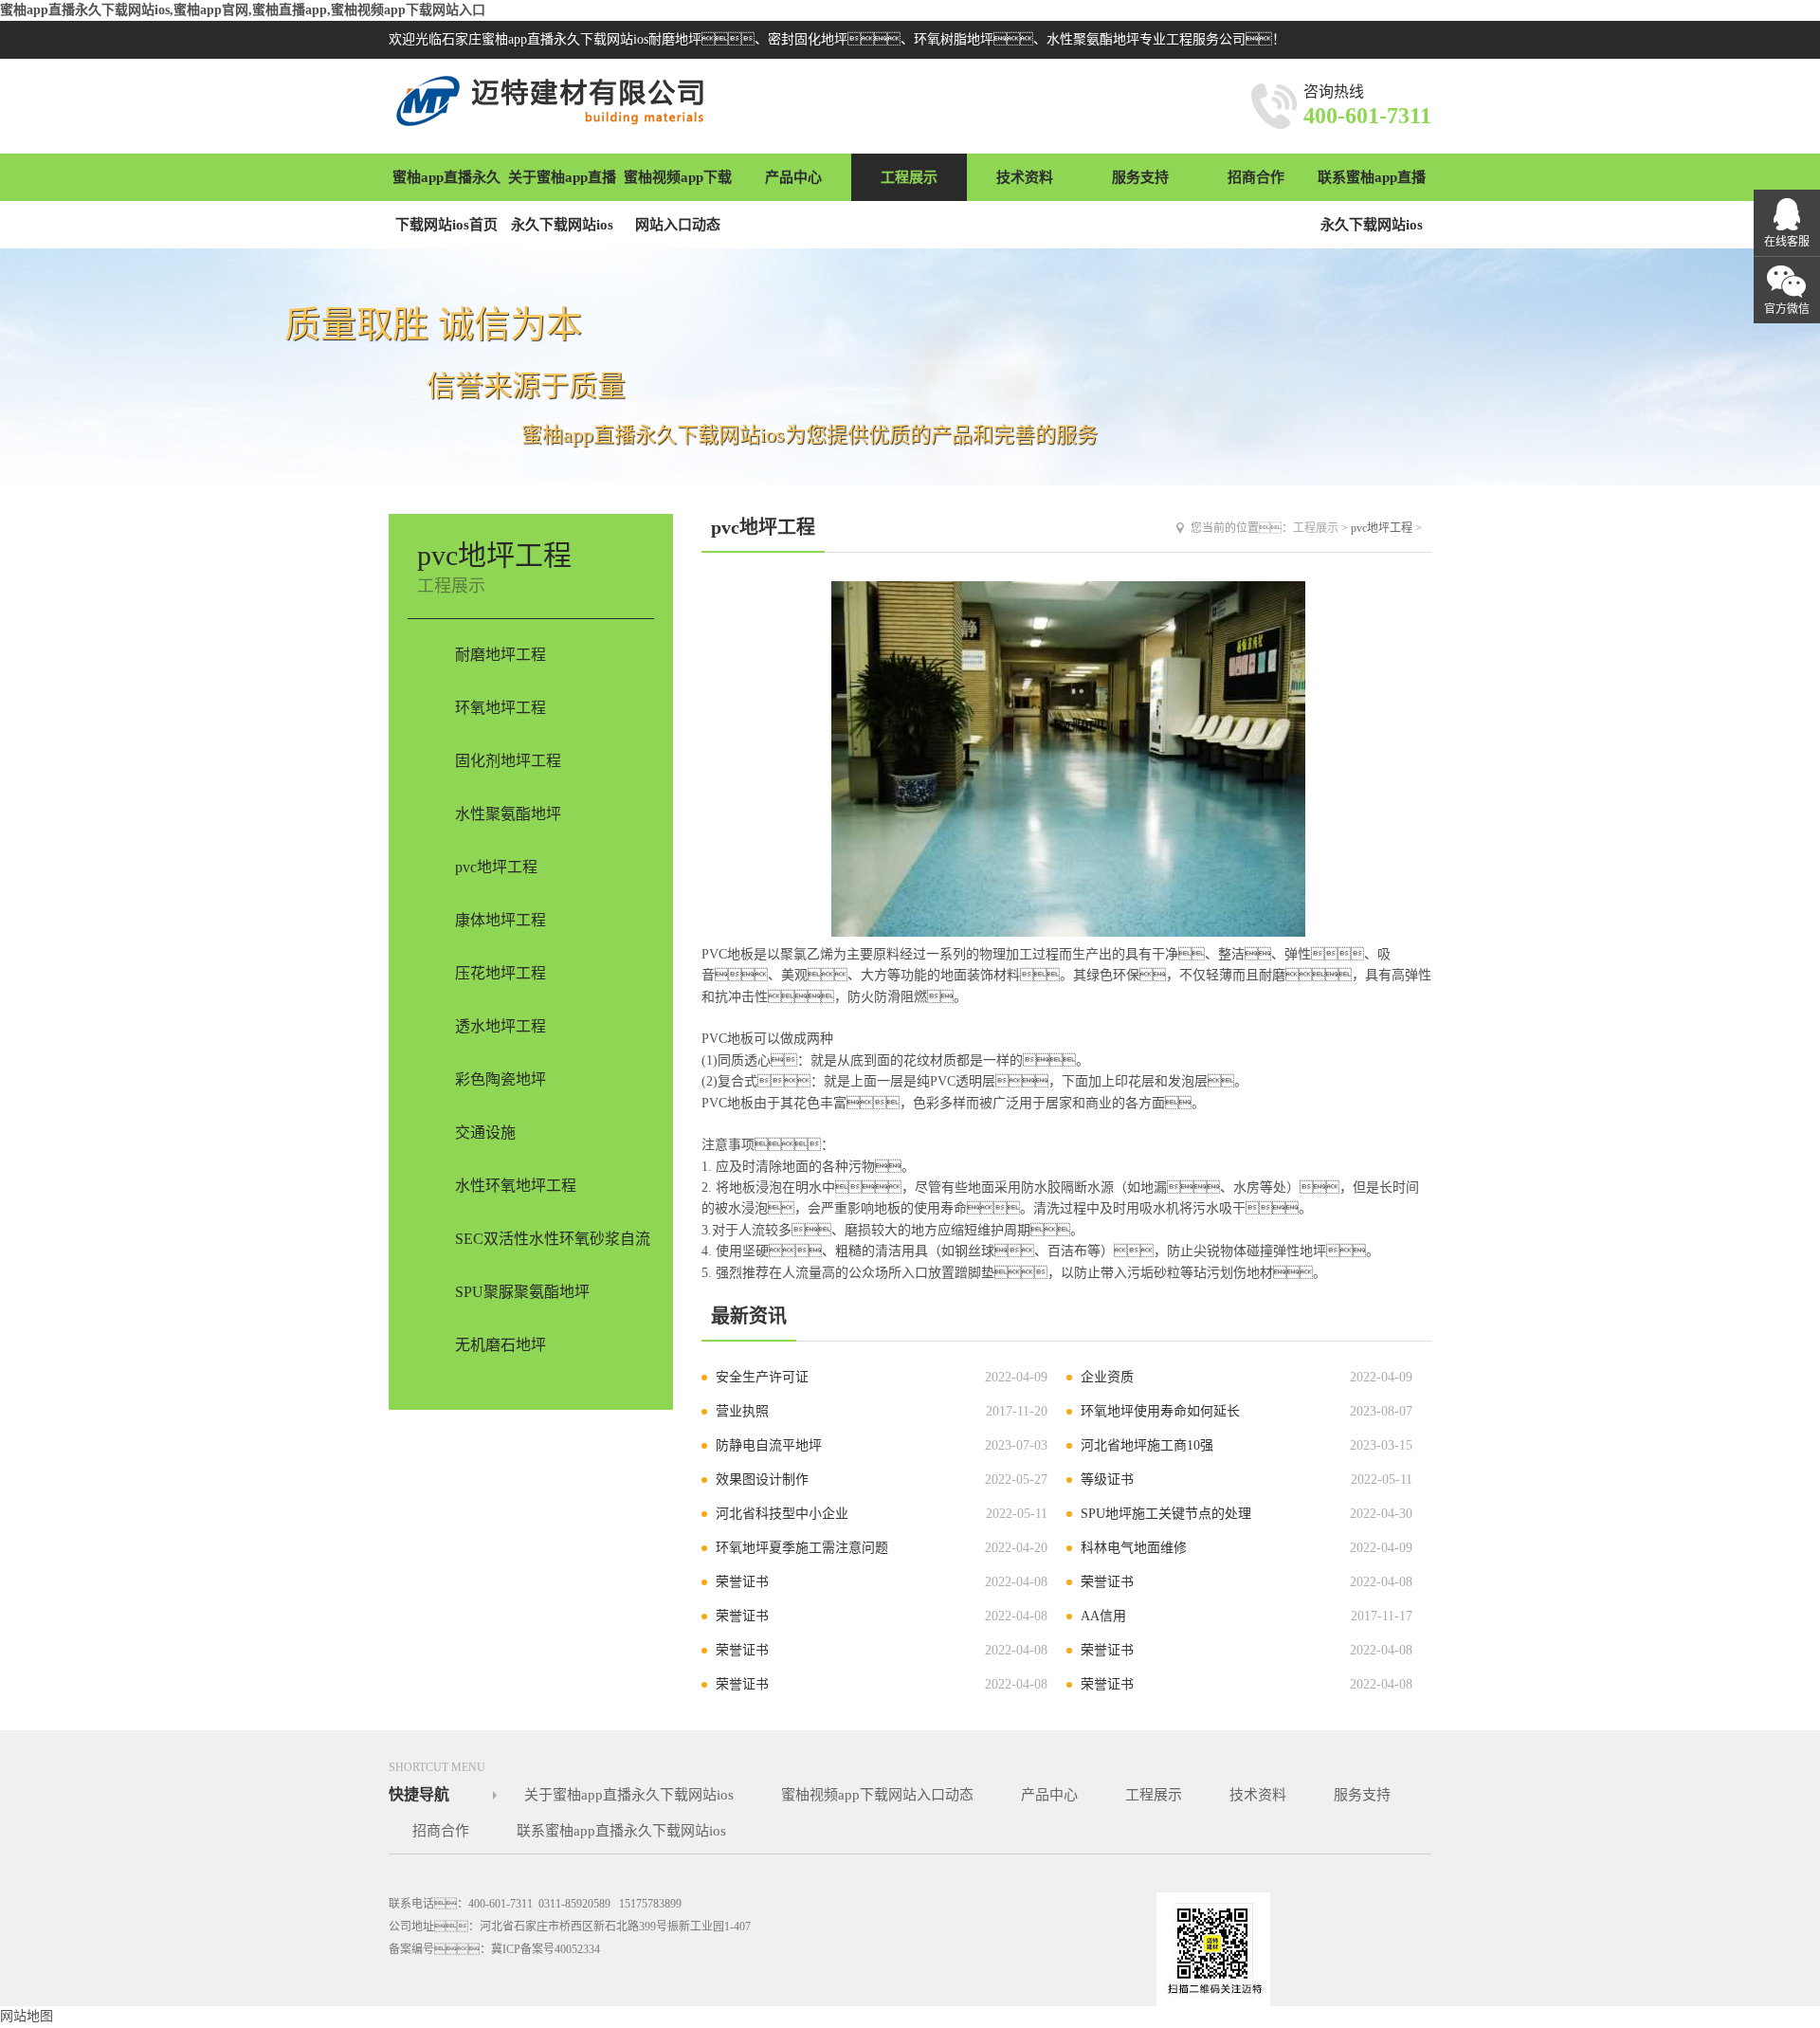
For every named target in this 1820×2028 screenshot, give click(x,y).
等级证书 (1107, 1480)
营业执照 (742, 1411)
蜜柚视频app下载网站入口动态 (678, 201)
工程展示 (909, 177)
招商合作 (1256, 177)
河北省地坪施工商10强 (1147, 1445)
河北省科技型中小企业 (782, 1514)
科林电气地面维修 (1134, 1548)
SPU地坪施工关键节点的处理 (1166, 1514)
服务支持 (1140, 177)
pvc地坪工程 (1382, 528)
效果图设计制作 (762, 1480)
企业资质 (1107, 1377)
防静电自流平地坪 (769, 1445)
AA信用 (1103, 1616)
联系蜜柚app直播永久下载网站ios (1372, 201)
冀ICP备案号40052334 (546, 1949)
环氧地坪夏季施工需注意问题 (802, 1548)
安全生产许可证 (762, 1377)
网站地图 (27, 2016)
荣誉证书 (742, 1582)
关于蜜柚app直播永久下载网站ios (562, 201)
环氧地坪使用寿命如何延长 (1160, 1411)
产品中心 (793, 177)
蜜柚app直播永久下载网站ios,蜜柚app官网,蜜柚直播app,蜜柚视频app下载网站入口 (243, 10)
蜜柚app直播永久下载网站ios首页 (446, 201)
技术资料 (1025, 177)
